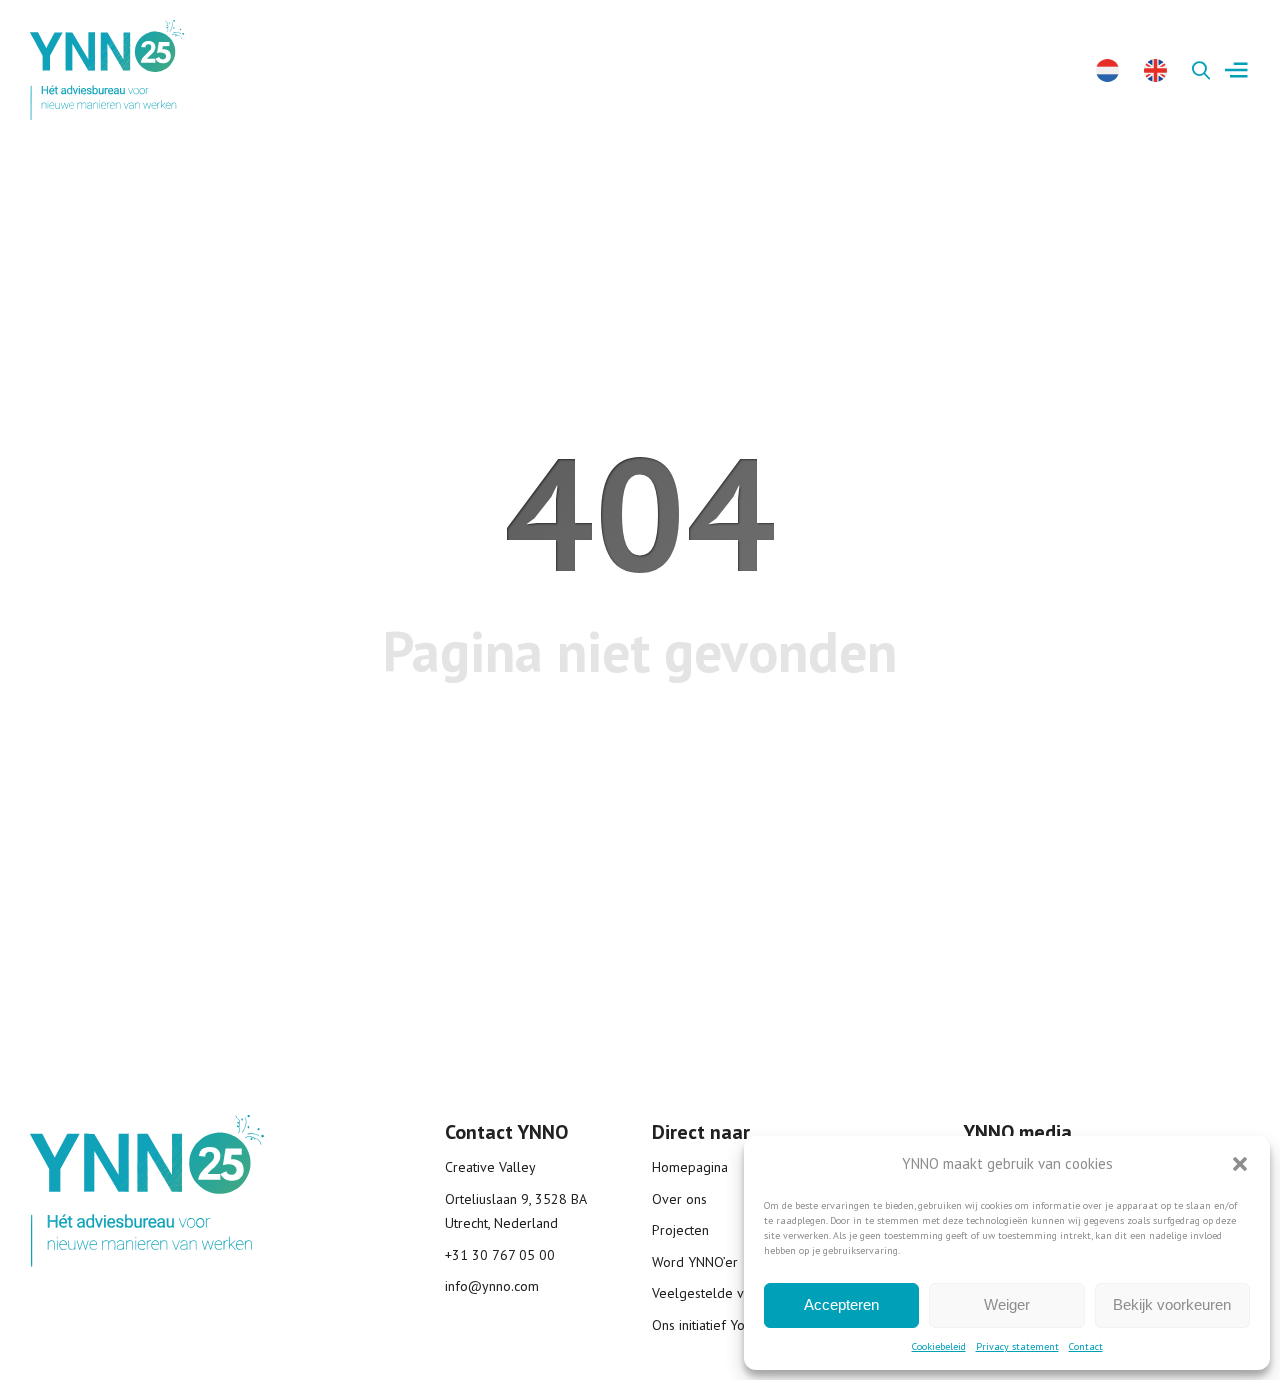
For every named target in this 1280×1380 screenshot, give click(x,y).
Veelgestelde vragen (715, 1293)
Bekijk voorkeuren (1172, 1304)
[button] (1240, 1164)
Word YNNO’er (695, 1262)
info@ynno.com (492, 1286)
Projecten (680, 1230)
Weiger (1007, 1304)
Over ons (679, 1199)
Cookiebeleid (939, 1346)
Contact (1086, 1346)
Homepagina (690, 1167)
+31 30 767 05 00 (500, 1255)
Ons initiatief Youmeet (717, 1325)
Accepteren (841, 1304)
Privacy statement (1017, 1346)
